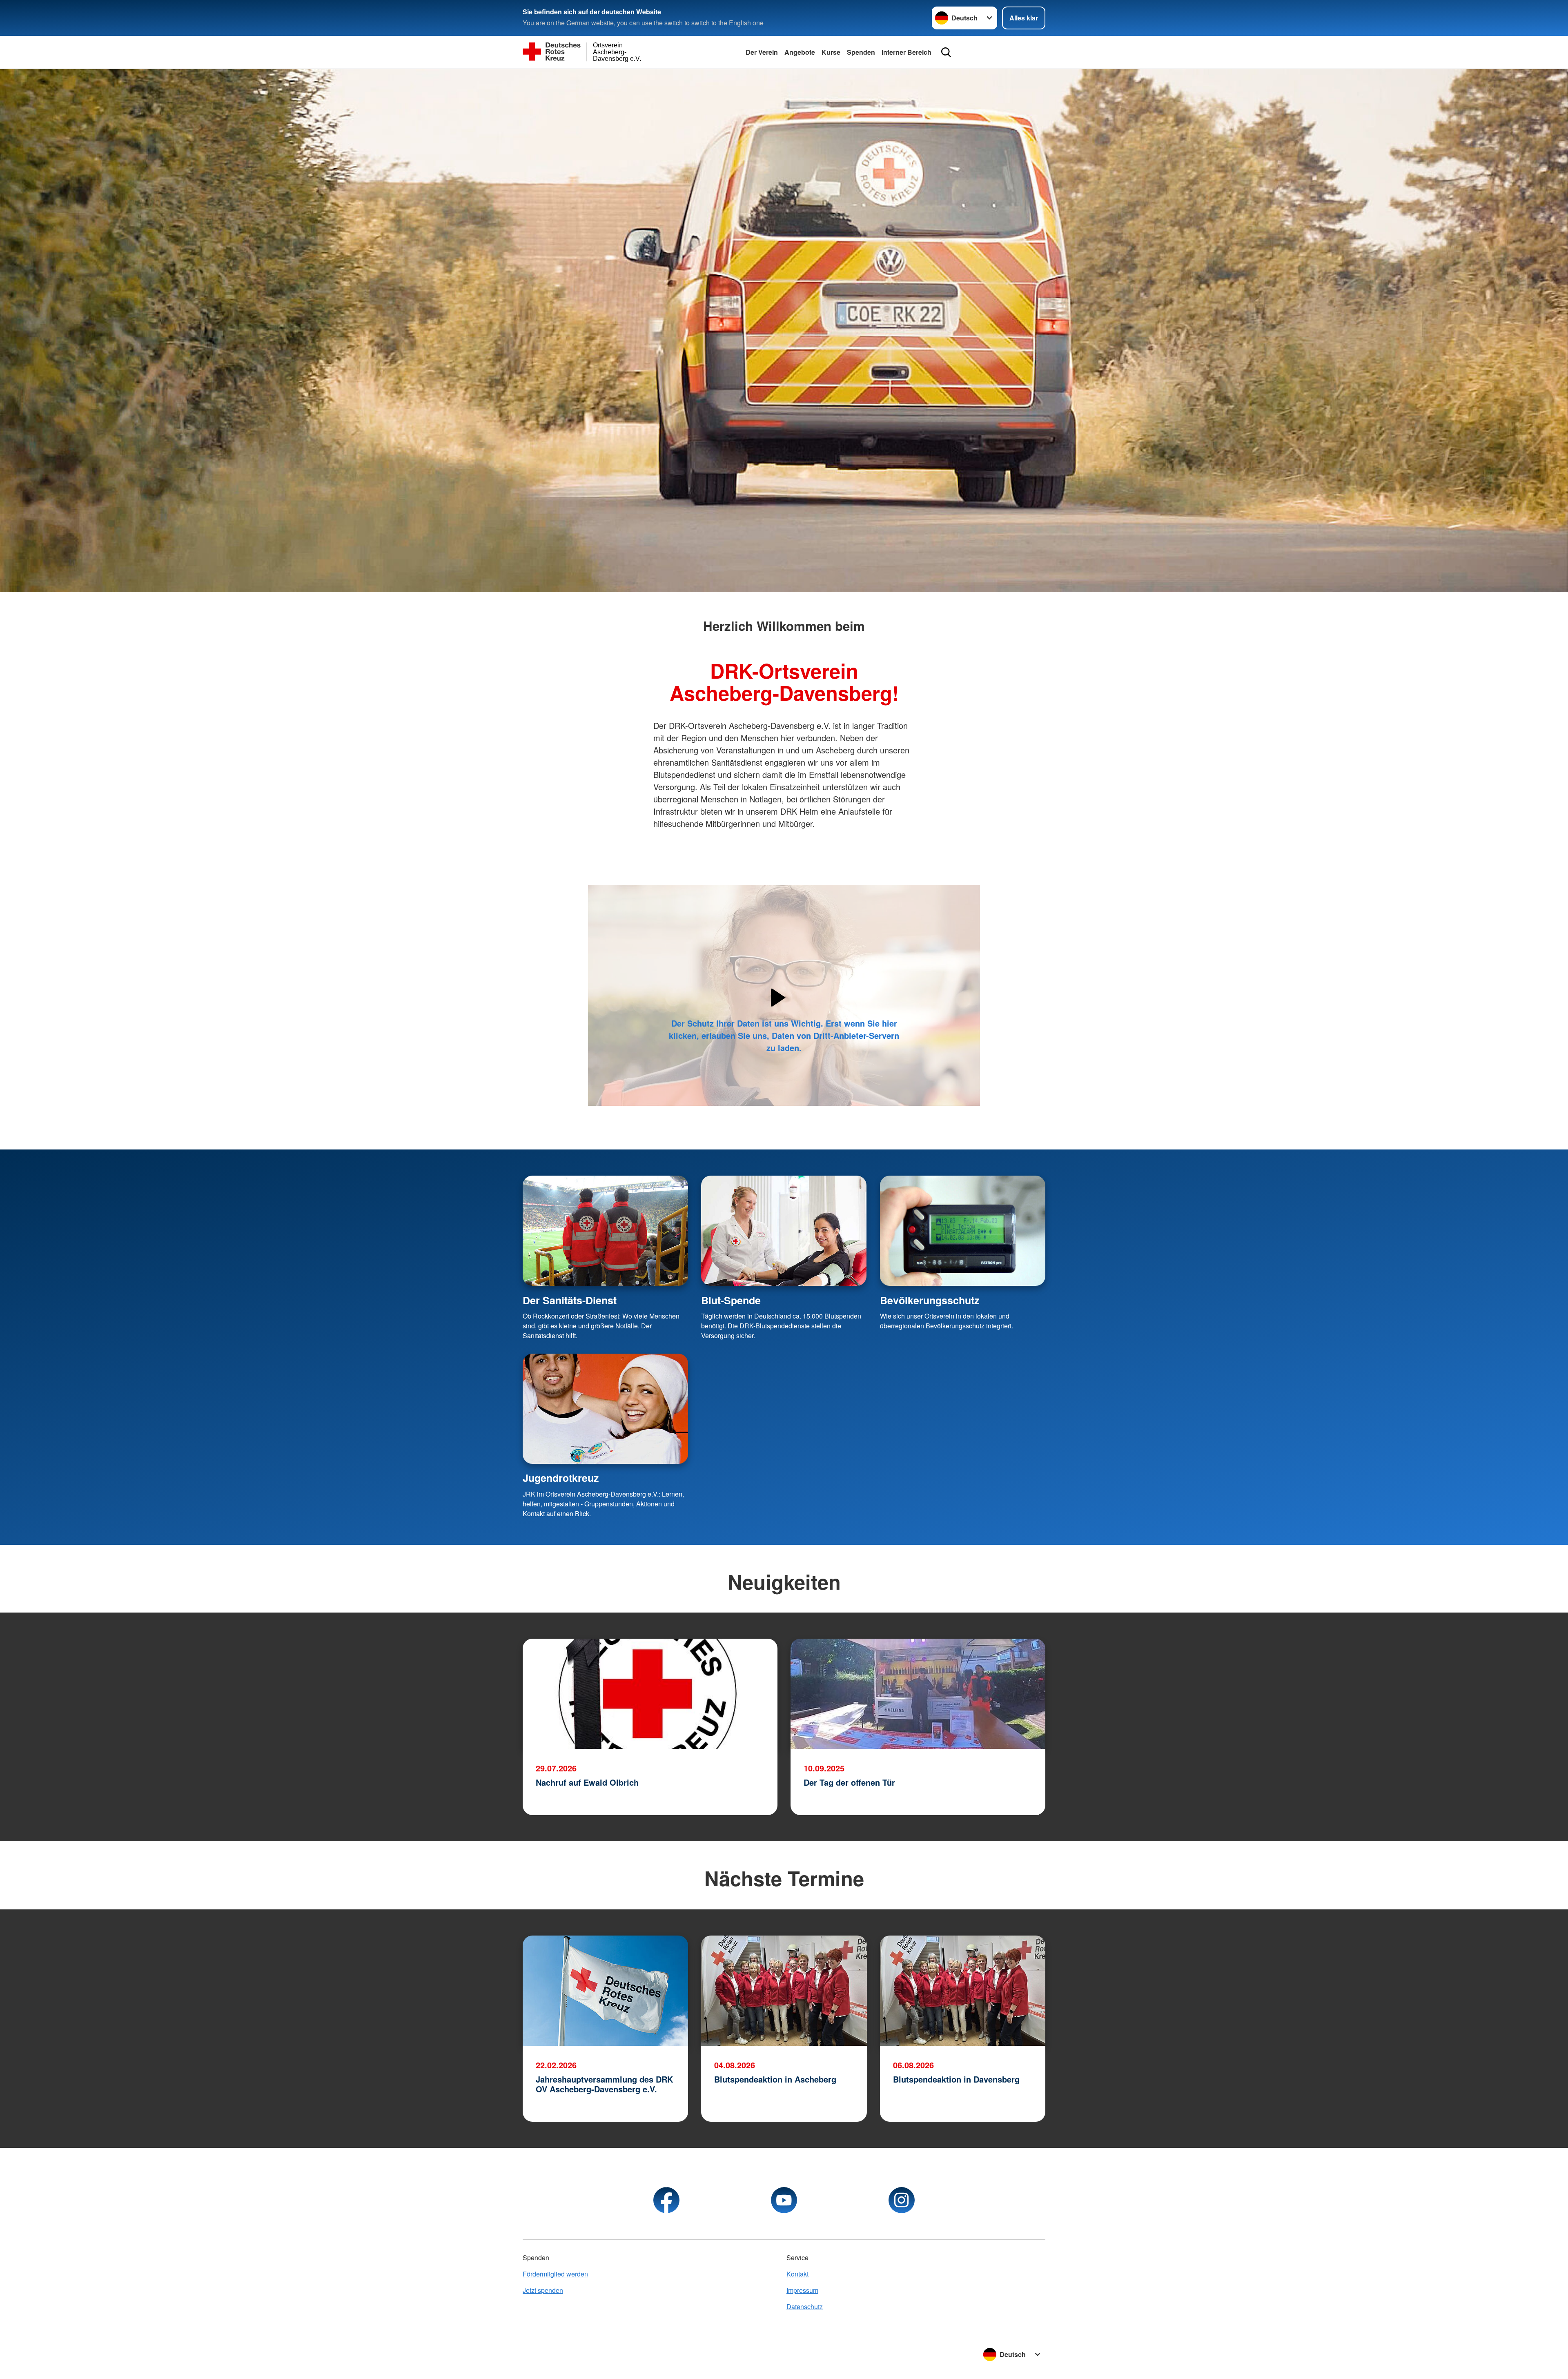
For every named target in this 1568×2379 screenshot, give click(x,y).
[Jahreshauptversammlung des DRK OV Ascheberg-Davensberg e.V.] (605, 1991)
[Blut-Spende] (784, 1231)
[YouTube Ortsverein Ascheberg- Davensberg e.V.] (784, 2200)
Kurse (831, 52)
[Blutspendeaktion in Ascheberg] (784, 1991)
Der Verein (762, 52)
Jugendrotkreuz (561, 1478)
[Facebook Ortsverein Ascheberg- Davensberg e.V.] (666, 2200)
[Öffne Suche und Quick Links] (946, 52)
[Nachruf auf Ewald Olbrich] (650, 1694)
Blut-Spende (731, 1300)
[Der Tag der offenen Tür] (918, 1694)
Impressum (802, 2290)
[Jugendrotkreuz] (605, 1409)
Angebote (800, 52)
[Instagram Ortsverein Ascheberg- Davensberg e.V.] (902, 2200)
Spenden (861, 52)
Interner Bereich (906, 52)
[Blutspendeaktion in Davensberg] (963, 1991)
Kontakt (797, 2274)
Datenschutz (805, 2307)
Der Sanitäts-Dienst (570, 1300)
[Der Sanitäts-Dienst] (605, 1231)
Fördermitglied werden (555, 2274)
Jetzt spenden (543, 2290)
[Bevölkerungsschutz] (963, 1231)
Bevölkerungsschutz (930, 1300)
